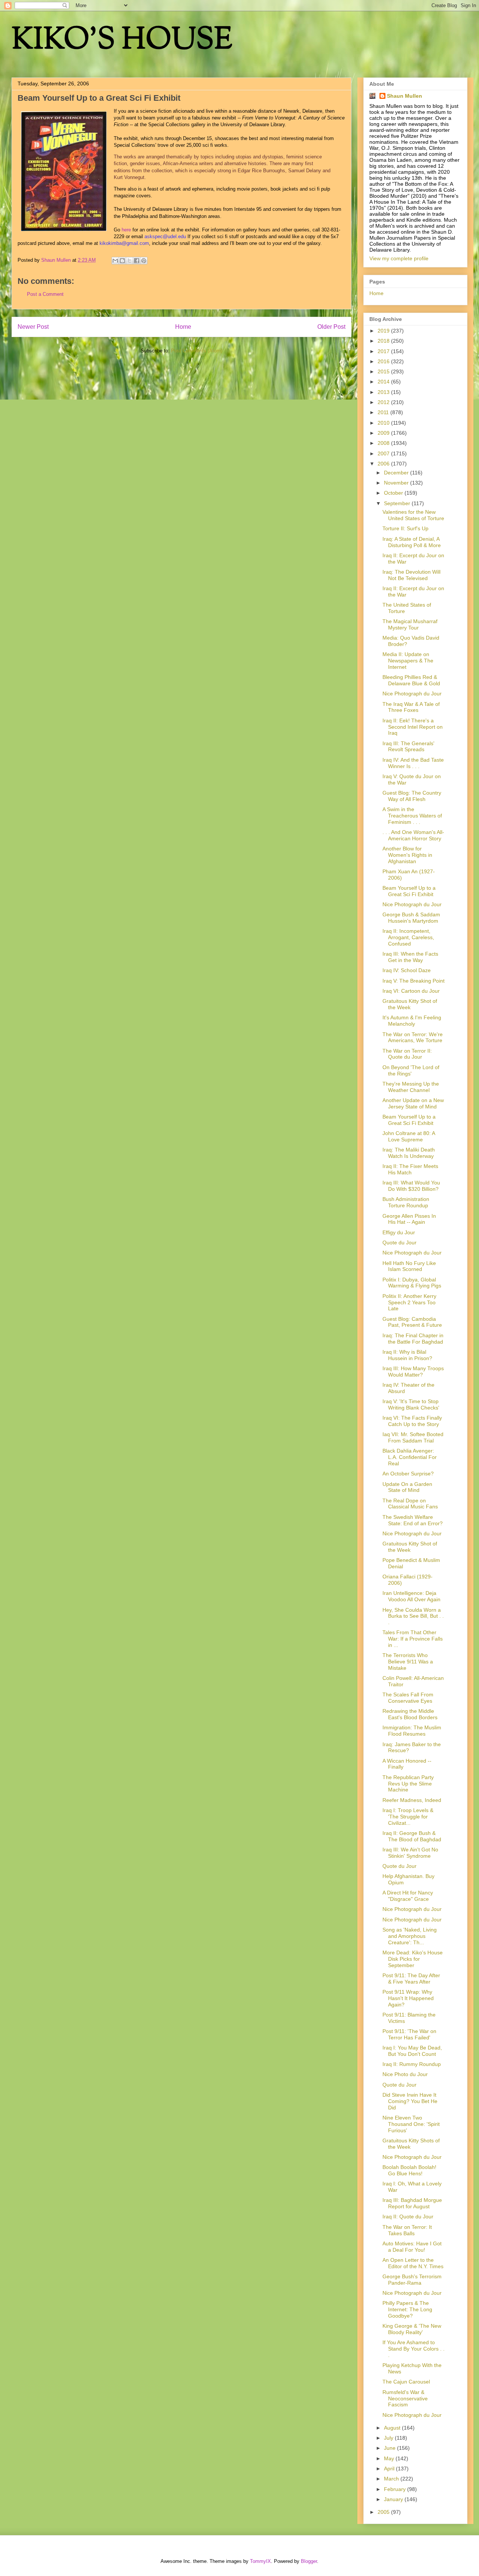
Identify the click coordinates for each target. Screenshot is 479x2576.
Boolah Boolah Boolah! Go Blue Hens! (409, 2170)
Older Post (331, 327)
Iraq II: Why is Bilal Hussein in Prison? (407, 1355)
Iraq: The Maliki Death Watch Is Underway (409, 1153)
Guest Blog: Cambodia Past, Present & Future (412, 1322)
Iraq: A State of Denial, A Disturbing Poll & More (412, 542)
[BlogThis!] (122, 261)
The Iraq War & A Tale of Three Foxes (411, 707)
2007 (384, 453)
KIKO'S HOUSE (122, 41)
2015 (384, 371)
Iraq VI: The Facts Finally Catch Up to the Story (412, 1421)
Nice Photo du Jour (405, 2074)
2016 (384, 361)
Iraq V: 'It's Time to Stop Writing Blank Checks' (411, 1404)
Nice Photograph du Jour (412, 694)
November (397, 483)
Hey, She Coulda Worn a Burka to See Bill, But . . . (413, 1616)
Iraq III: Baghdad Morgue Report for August (412, 2203)
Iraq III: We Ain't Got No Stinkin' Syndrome (410, 1853)
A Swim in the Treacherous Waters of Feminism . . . (412, 816)
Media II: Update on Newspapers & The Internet (408, 661)
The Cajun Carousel (406, 2382)
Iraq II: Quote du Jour (408, 2217)
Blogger (309, 2561)
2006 (384, 464)
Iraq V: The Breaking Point (414, 981)
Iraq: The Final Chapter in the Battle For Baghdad (413, 1339)
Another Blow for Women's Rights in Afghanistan (407, 855)
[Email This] (115, 261)
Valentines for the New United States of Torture (413, 515)
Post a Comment (45, 294)
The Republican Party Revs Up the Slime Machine (408, 1784)
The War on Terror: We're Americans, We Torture (413, 1037)
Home (183, 327)
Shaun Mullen (405, 96)
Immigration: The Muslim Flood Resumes (412, 1731)
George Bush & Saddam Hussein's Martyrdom (411, 918)
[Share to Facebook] (137, 261)
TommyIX (260, 2561)
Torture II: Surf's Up (405, 528)
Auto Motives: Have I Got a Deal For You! (412, 2247)
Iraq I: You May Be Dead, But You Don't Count (412, 2051)
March (392, 2479)
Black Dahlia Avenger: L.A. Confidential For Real (410, 1457)
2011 (384, 412)
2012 (384, 402)
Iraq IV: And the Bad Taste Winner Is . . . (413, 763)
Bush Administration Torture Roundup (406, 1202)
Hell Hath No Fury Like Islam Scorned (409, 1266)
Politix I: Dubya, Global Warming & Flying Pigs (412, 1283)
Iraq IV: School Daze (407, 970)
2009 (384, 433)
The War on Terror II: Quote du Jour (407, 1054)
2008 (384, 443)
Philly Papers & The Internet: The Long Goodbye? (407, 2309)
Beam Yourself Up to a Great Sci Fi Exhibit (409, 891)
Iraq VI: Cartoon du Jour (411, 991)
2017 (384, 351)
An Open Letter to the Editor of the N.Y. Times (413, 2263)
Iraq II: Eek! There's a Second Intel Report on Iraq (413, 727)
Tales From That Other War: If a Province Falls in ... (413, 1639)
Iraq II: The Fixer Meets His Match (410, 1169)
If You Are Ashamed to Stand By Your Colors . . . (414, 2349)
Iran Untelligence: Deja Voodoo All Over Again (411, 1596)
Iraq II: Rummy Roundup (412, 2064)
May (390, 2458)
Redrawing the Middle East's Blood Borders (410, 1714)
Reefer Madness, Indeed (412, 1800)
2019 (384, 331)
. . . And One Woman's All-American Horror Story (413, 835)
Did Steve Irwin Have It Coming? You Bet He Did (410, 2101)
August (393, 2428)
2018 (384, 341)
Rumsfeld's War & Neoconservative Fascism (405, 2398)
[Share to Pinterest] (144, 261)
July (389, 2438)
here (126, 230)
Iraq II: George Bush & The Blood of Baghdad (412, 1836)
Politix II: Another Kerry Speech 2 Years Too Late (409, 1302)
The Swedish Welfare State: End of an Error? (413, 1520)
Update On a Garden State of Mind (407, 1487)
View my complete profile (399, 258)
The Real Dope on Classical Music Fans (410, 1504)
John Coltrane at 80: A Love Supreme (409, 1136)
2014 (384, 382)
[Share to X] (129, 261)
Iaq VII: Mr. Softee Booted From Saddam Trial (413, 1437)
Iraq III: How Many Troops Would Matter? (413, 1372)
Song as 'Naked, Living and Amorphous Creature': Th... (410, 1936)
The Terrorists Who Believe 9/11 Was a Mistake (408, 1662)
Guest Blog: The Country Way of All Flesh (412, 796)
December (397, 473)
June (390, 2448)
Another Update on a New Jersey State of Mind (413, 1103)
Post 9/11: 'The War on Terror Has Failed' (409, 2034)
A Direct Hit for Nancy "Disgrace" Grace (408, 1896)
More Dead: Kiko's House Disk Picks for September (413, 1959)
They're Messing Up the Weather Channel (411, 1087)
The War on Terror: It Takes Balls (407, 2230)
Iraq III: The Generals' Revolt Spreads (408, 747)
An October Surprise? (408, 1474)
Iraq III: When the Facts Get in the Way (410, 957)
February (396, 2489)
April (390, 2469)
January (394, 2499)
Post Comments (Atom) (197, 351)
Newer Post (33, 327)
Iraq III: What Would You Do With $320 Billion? (411, 1186)
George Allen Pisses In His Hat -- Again (409, 1219)
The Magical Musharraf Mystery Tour (410, 624)
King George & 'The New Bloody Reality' (412, 2329)
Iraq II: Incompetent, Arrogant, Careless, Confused (408, 937)
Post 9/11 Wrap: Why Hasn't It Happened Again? (408, 1998)
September (398, 503)
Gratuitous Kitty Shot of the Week (410, 1004)
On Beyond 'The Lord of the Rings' (411, 1070)
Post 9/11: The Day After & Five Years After (411, 1979)
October (394, 493)
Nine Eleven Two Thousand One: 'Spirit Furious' (411, 2124)
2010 (384, 423)
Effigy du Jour (399, 1232)
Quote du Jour (399, 1243)
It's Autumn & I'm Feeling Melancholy (412, 1021)
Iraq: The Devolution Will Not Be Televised (411, 575)
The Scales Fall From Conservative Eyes (408, 1698)
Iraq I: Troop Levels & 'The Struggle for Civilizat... (408, 1817)
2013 (384, 392)
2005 (384, 2512)
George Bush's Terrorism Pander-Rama (412, 2280)
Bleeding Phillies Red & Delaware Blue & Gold (411, 680)
